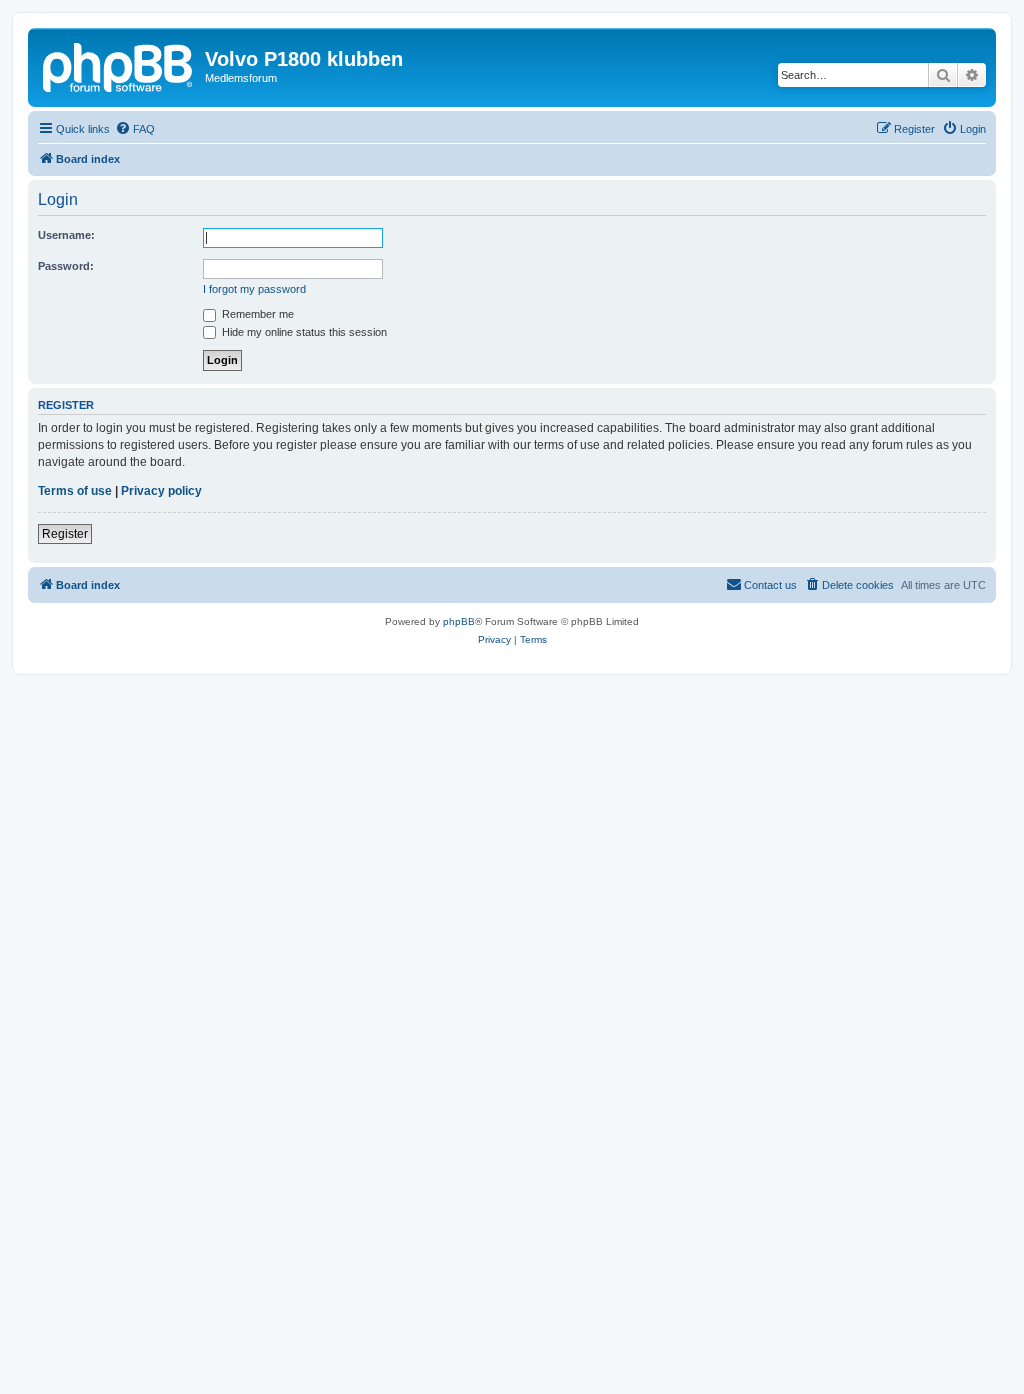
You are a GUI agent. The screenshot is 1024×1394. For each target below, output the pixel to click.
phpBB (459, 621)
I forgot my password (254, 289)
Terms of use (75, 491)
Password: (66, 266)
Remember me (256, 314)
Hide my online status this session (303, 332)
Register (65, 534)
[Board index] (119, 65)
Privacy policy (161, 491)
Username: (66, 235)
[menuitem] (135, 129)
